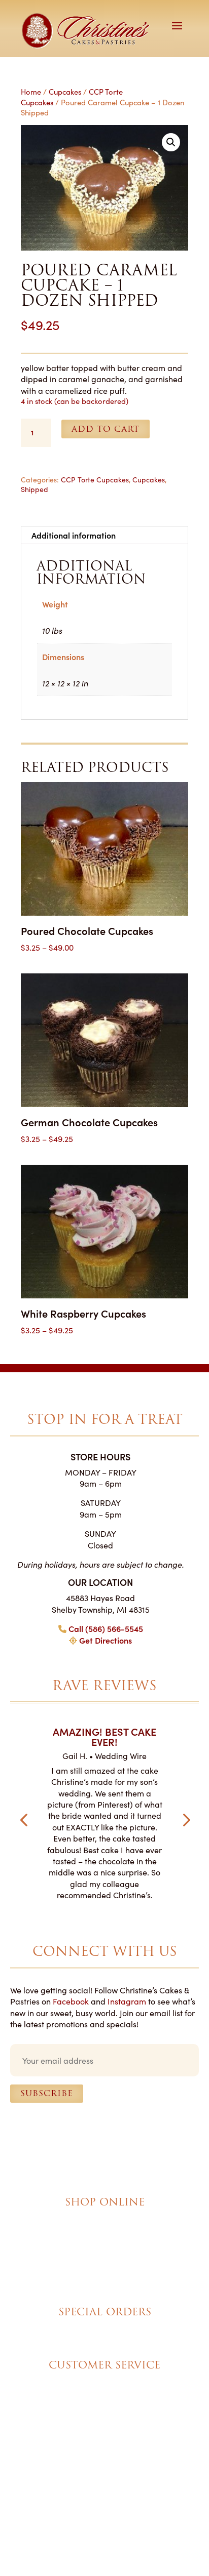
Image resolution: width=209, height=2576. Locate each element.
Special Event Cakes (105, 2339)
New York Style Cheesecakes (105, 2286)
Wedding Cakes (104, 2327)
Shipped (34, 489)
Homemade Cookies (105, 2274)
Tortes (104, 2240)
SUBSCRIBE (47, 2093)
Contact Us (105, 2403)
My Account (105, 2381)
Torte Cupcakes (105, 2252)
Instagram (127, 2001)
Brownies (104, 2218)
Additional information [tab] (74, 535)
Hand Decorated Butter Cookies (105, 2263)
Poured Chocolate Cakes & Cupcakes (104, 2229)
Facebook (71, 2001)
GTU (160, 2456)
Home (31, 91)
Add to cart (106, 429)
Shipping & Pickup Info (104, 2392)
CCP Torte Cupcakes (95, 479)
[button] (171, 142)
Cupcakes (65, 91)
